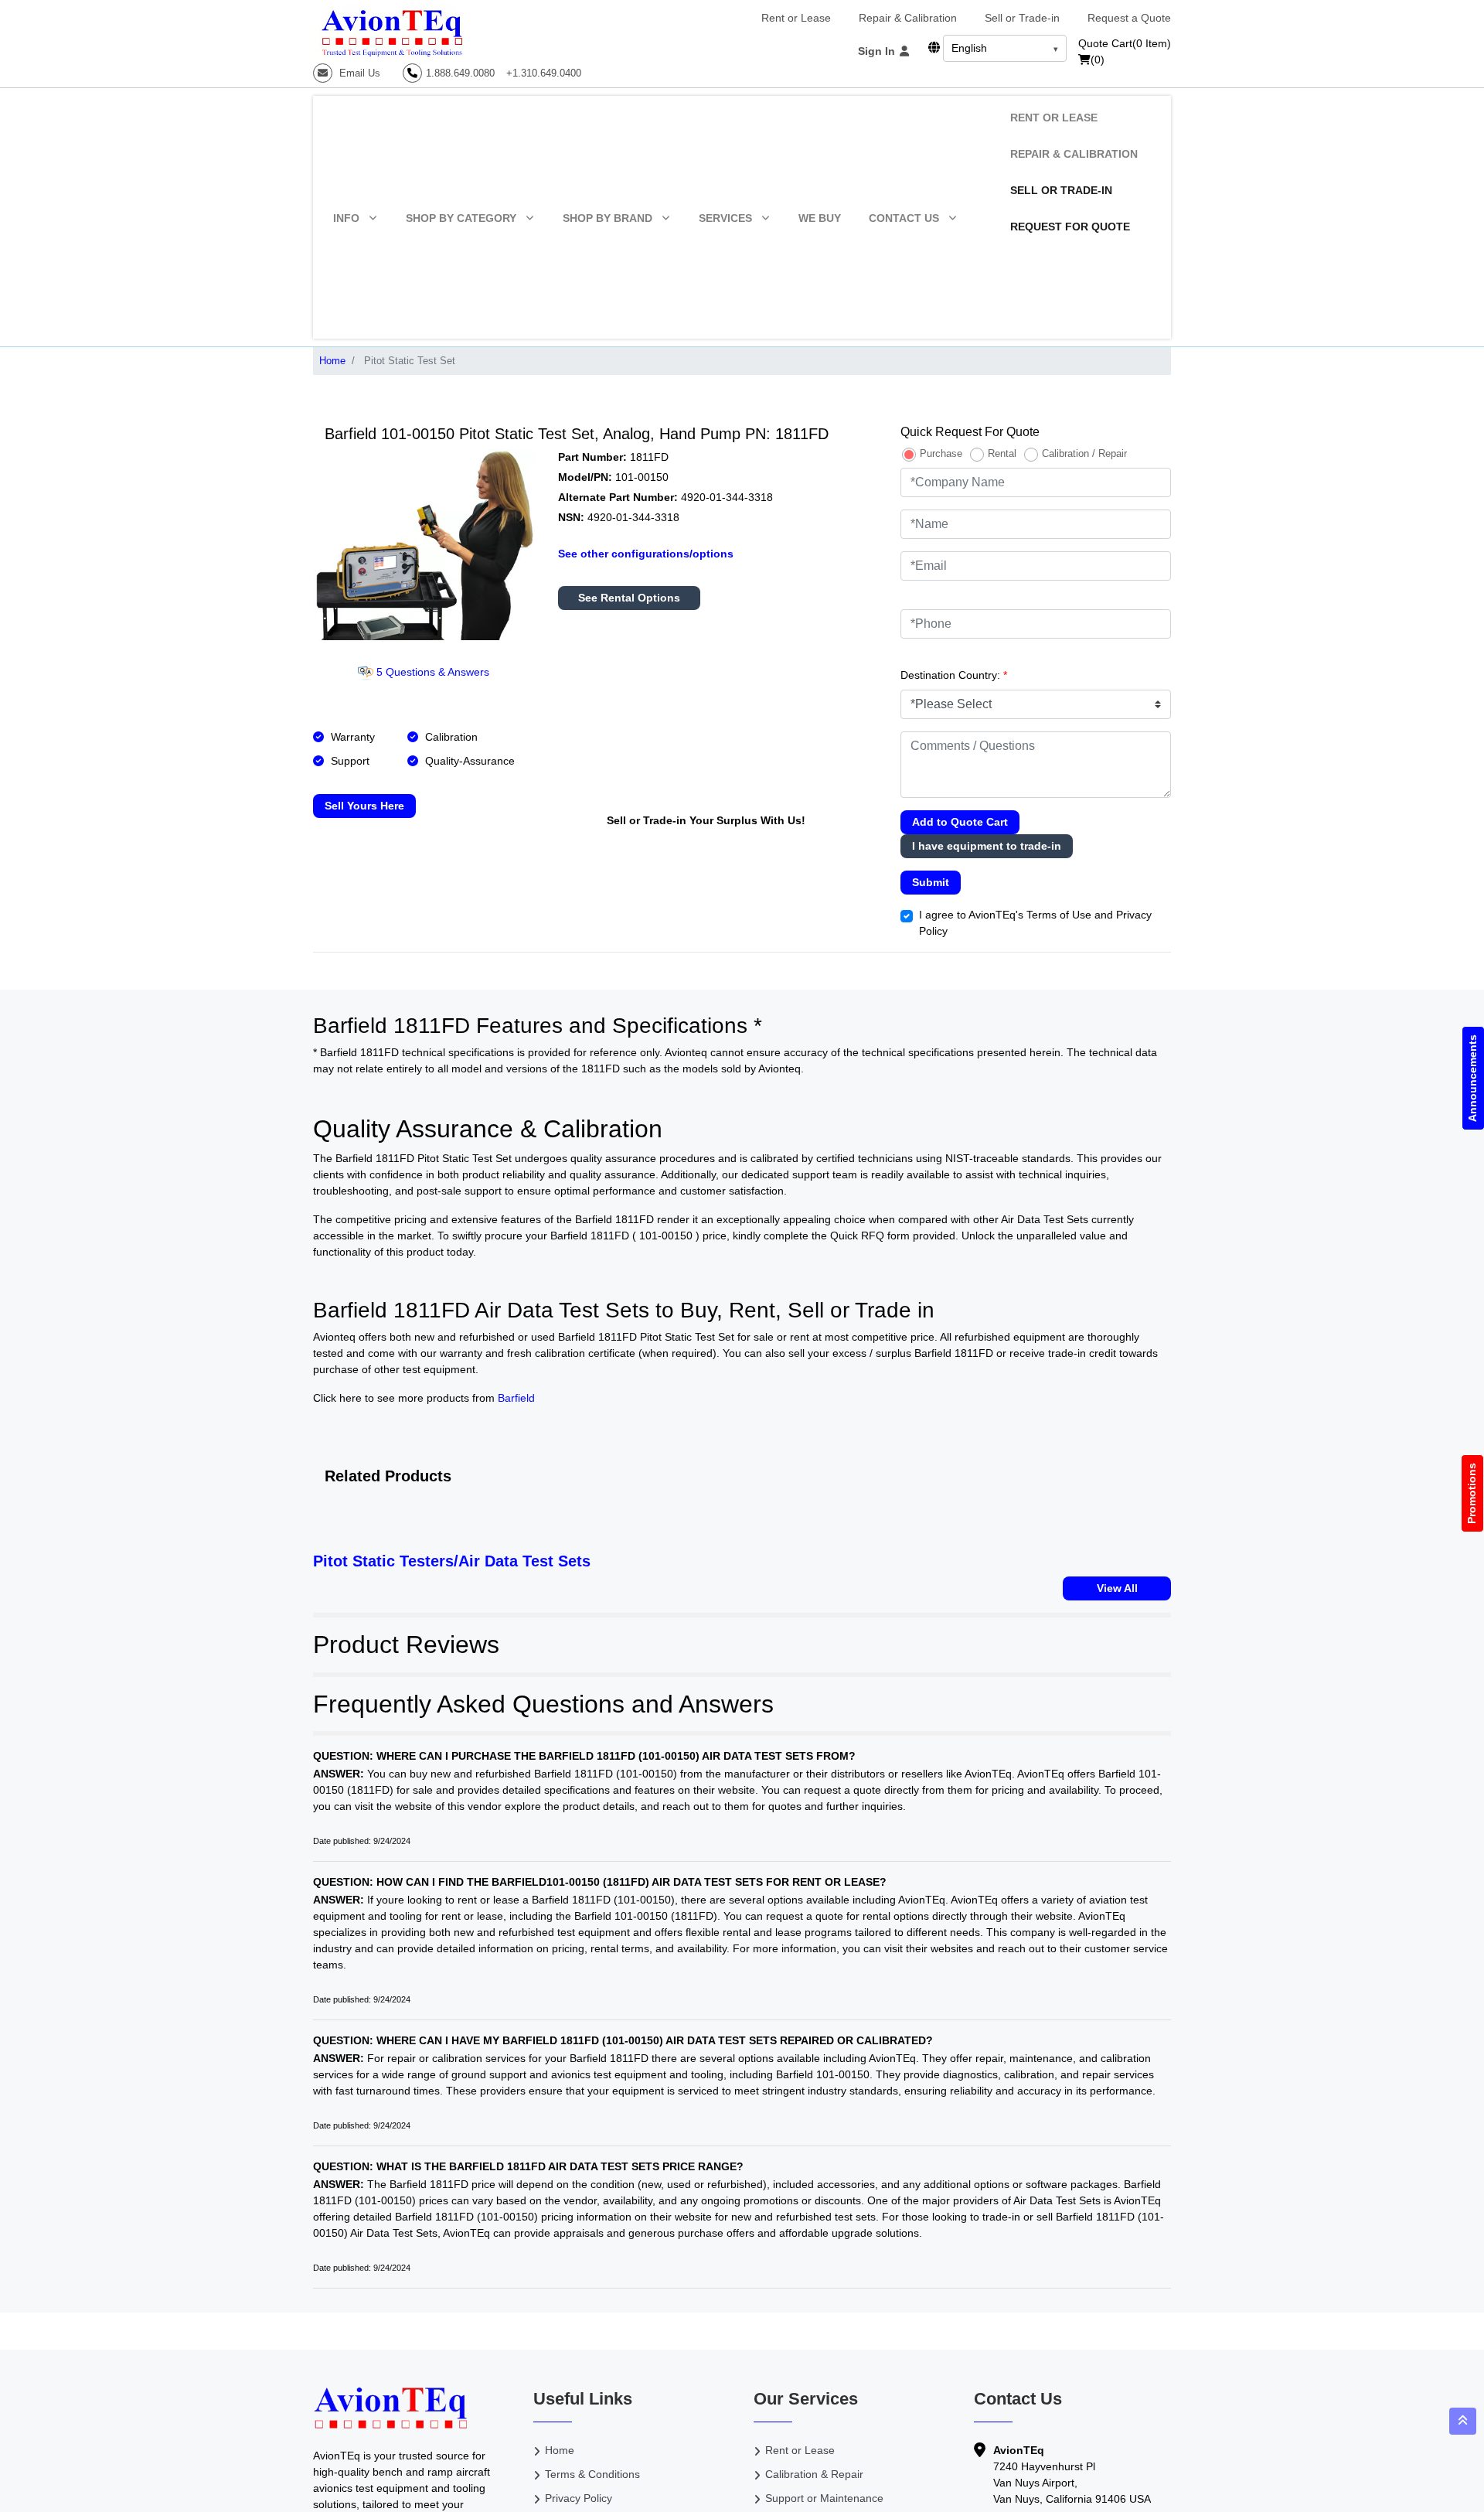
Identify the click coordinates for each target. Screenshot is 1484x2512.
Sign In (878, 51)
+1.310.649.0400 (544, 73)
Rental (1002, 453)
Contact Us (904, 218)
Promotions (1472, 1493)
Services (725, 218)
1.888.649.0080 (460, 73)
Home (332, 361)
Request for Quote (1070, 227)
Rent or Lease (796, 18)
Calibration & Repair (814, 2474)
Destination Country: (954, 675)
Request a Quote (1129, 18)
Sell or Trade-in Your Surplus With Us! (706, 820)
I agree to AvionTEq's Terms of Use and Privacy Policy (1035, 923)
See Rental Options (629, 598)
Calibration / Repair (1084, 453)
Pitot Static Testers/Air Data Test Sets (452, 1561)
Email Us (358, 73)
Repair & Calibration (908, 18)
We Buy (820, 218)
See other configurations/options (646, 554)
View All (1117, 1588)
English (969, 48)
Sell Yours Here (364, 806)
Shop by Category (461, 218)
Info (346, 218)
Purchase (941, 453)
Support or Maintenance (824, 2498)
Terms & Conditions (592, 2474)
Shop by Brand (608, 218)
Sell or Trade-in (1022, 18)
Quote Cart (1125, 43)
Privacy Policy (579, 2498)
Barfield (516, 1398)
